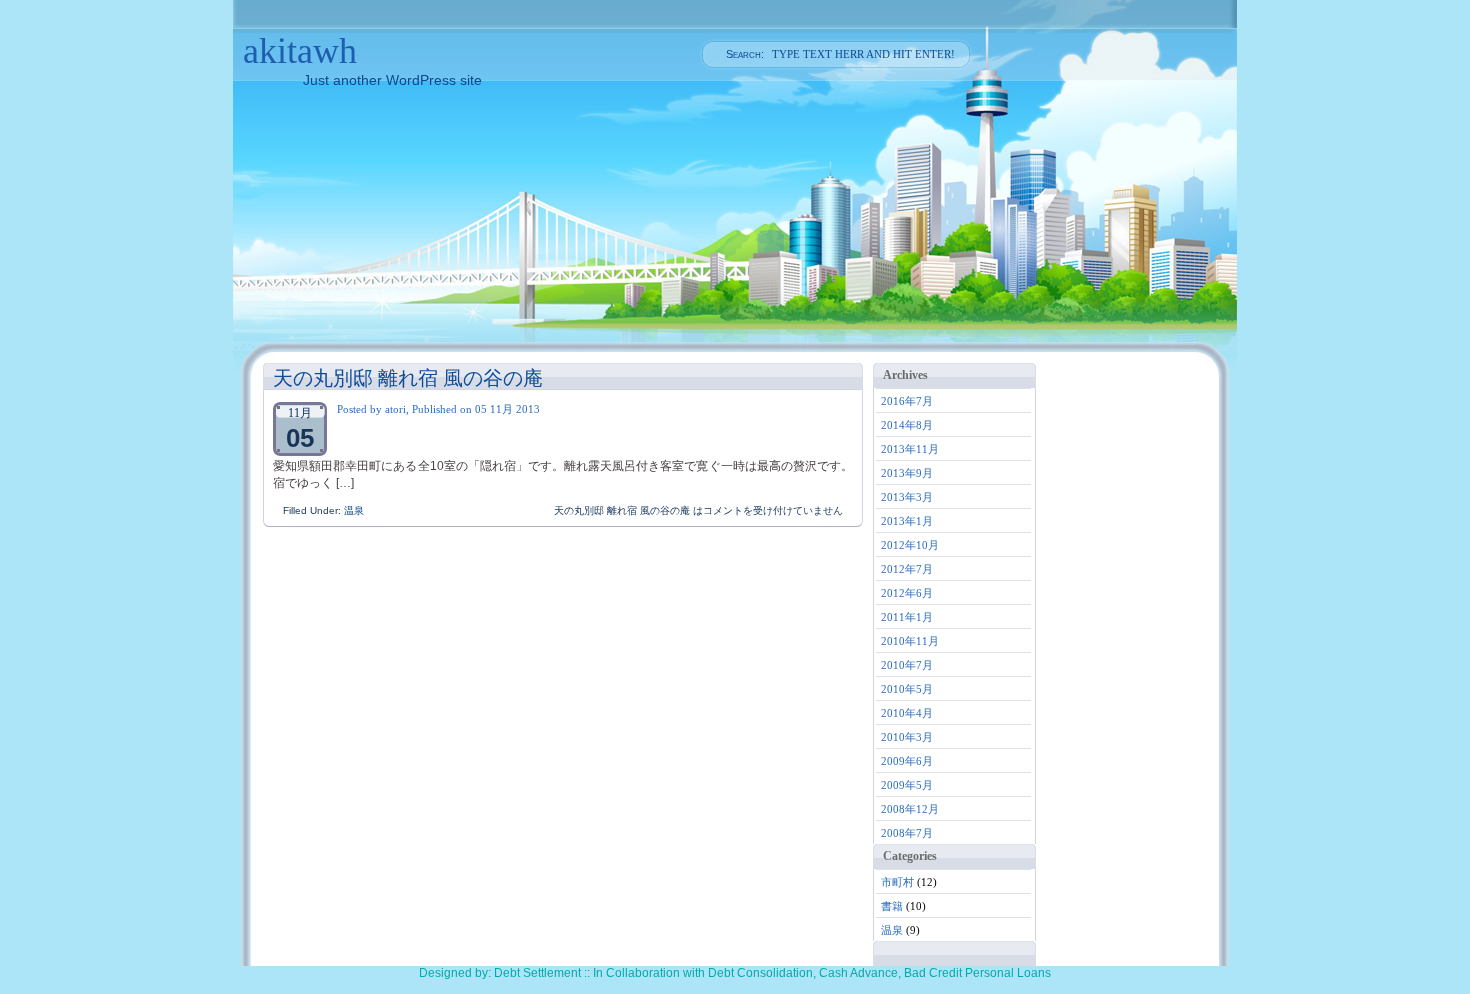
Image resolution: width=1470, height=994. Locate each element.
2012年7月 (907, 569)
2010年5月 (907, 689)
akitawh (300, 51)
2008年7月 (907, 833)
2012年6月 (907, 593)
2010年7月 (907, 665)
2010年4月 (907, 713)
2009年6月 (907, 761)
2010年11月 (910, 641)
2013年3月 (907, 497)
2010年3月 (907, 737)
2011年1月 (907, 617)
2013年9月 (907, 473)
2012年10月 (910, 545)
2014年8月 (907, 425)
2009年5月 (907, 785)
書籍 (892, 906)
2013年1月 (907, 521)
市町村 (897, 882)
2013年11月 (910, 449)
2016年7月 (907, 401)
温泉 (354, 510)
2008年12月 (910, 809)
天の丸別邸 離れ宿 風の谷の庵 (408, 378)
